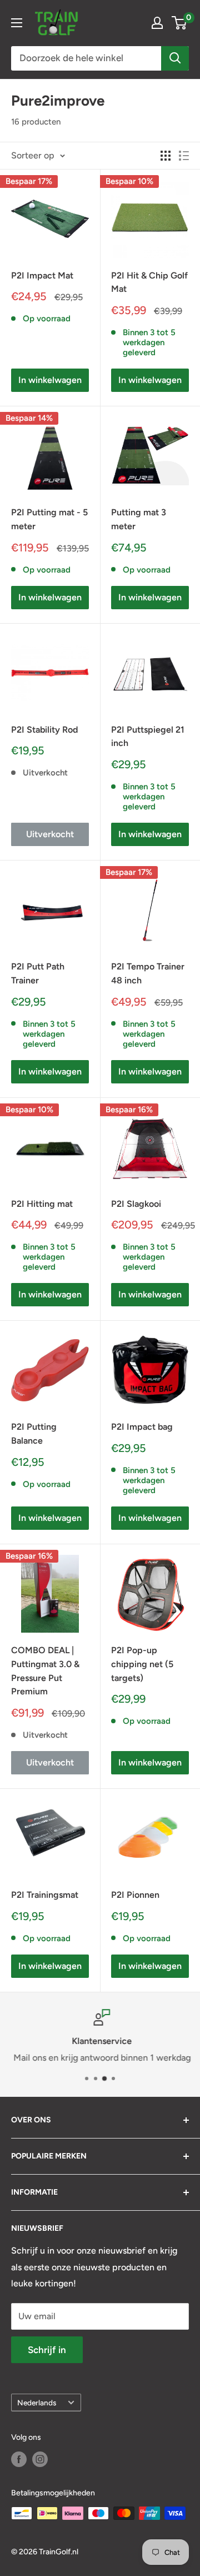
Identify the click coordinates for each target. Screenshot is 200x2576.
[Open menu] (17, 23)
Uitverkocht (50, 834)
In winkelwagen (50, 380)
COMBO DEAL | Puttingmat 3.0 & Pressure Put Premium (45, 1671)
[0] (180, 23)
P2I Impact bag (142, 1427)
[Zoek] (175, 58)
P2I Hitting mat (42, 1204)
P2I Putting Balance (34, 1434)
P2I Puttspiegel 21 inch (148, 737)
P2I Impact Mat (42, 275)
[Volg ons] (19, 2459)
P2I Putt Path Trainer (38, 973)
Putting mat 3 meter (139, 519)
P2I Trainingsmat (45, 1895)
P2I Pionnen (135, 1895)
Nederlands (37, 2403)
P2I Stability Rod (44, 730)
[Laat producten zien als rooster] (166, 156)
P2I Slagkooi (136, 1204)
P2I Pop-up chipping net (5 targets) (142, 1664)
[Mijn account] (157, 23)
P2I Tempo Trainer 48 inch (148, 973)
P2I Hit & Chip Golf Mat (149, 282)
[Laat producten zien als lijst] (184, 156)
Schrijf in (47, 2350)
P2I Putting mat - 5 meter (49, 519)
